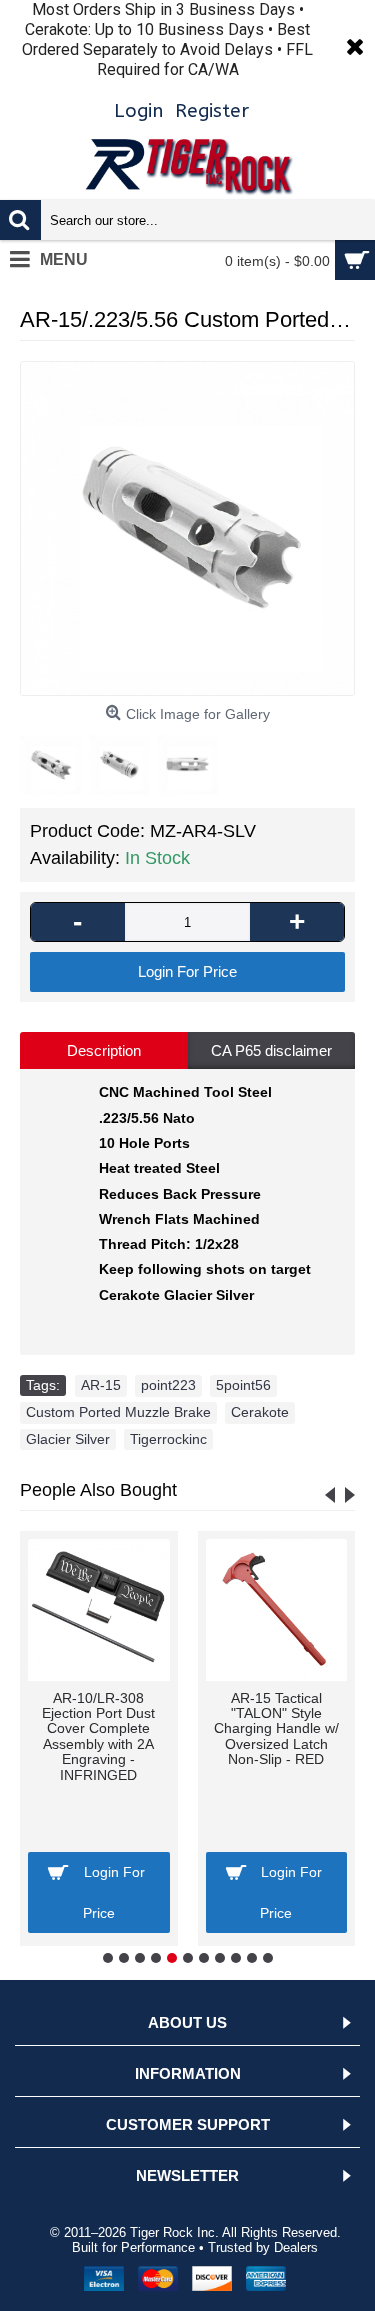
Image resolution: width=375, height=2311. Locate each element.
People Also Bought (98, 1490)
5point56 (243, 1385)
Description (104, 1050)
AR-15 (101, 1385)
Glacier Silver (68, 1439)
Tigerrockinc (168, 1439)
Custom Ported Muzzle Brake (118, 1412)
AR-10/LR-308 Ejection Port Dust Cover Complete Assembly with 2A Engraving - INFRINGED (98, 1736)
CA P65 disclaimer (271, 1050)
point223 (168, 1385)
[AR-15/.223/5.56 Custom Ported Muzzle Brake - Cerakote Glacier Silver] (187, 528)
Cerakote (260, 1412)
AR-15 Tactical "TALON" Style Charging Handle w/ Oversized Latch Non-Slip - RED (276, 1729)
